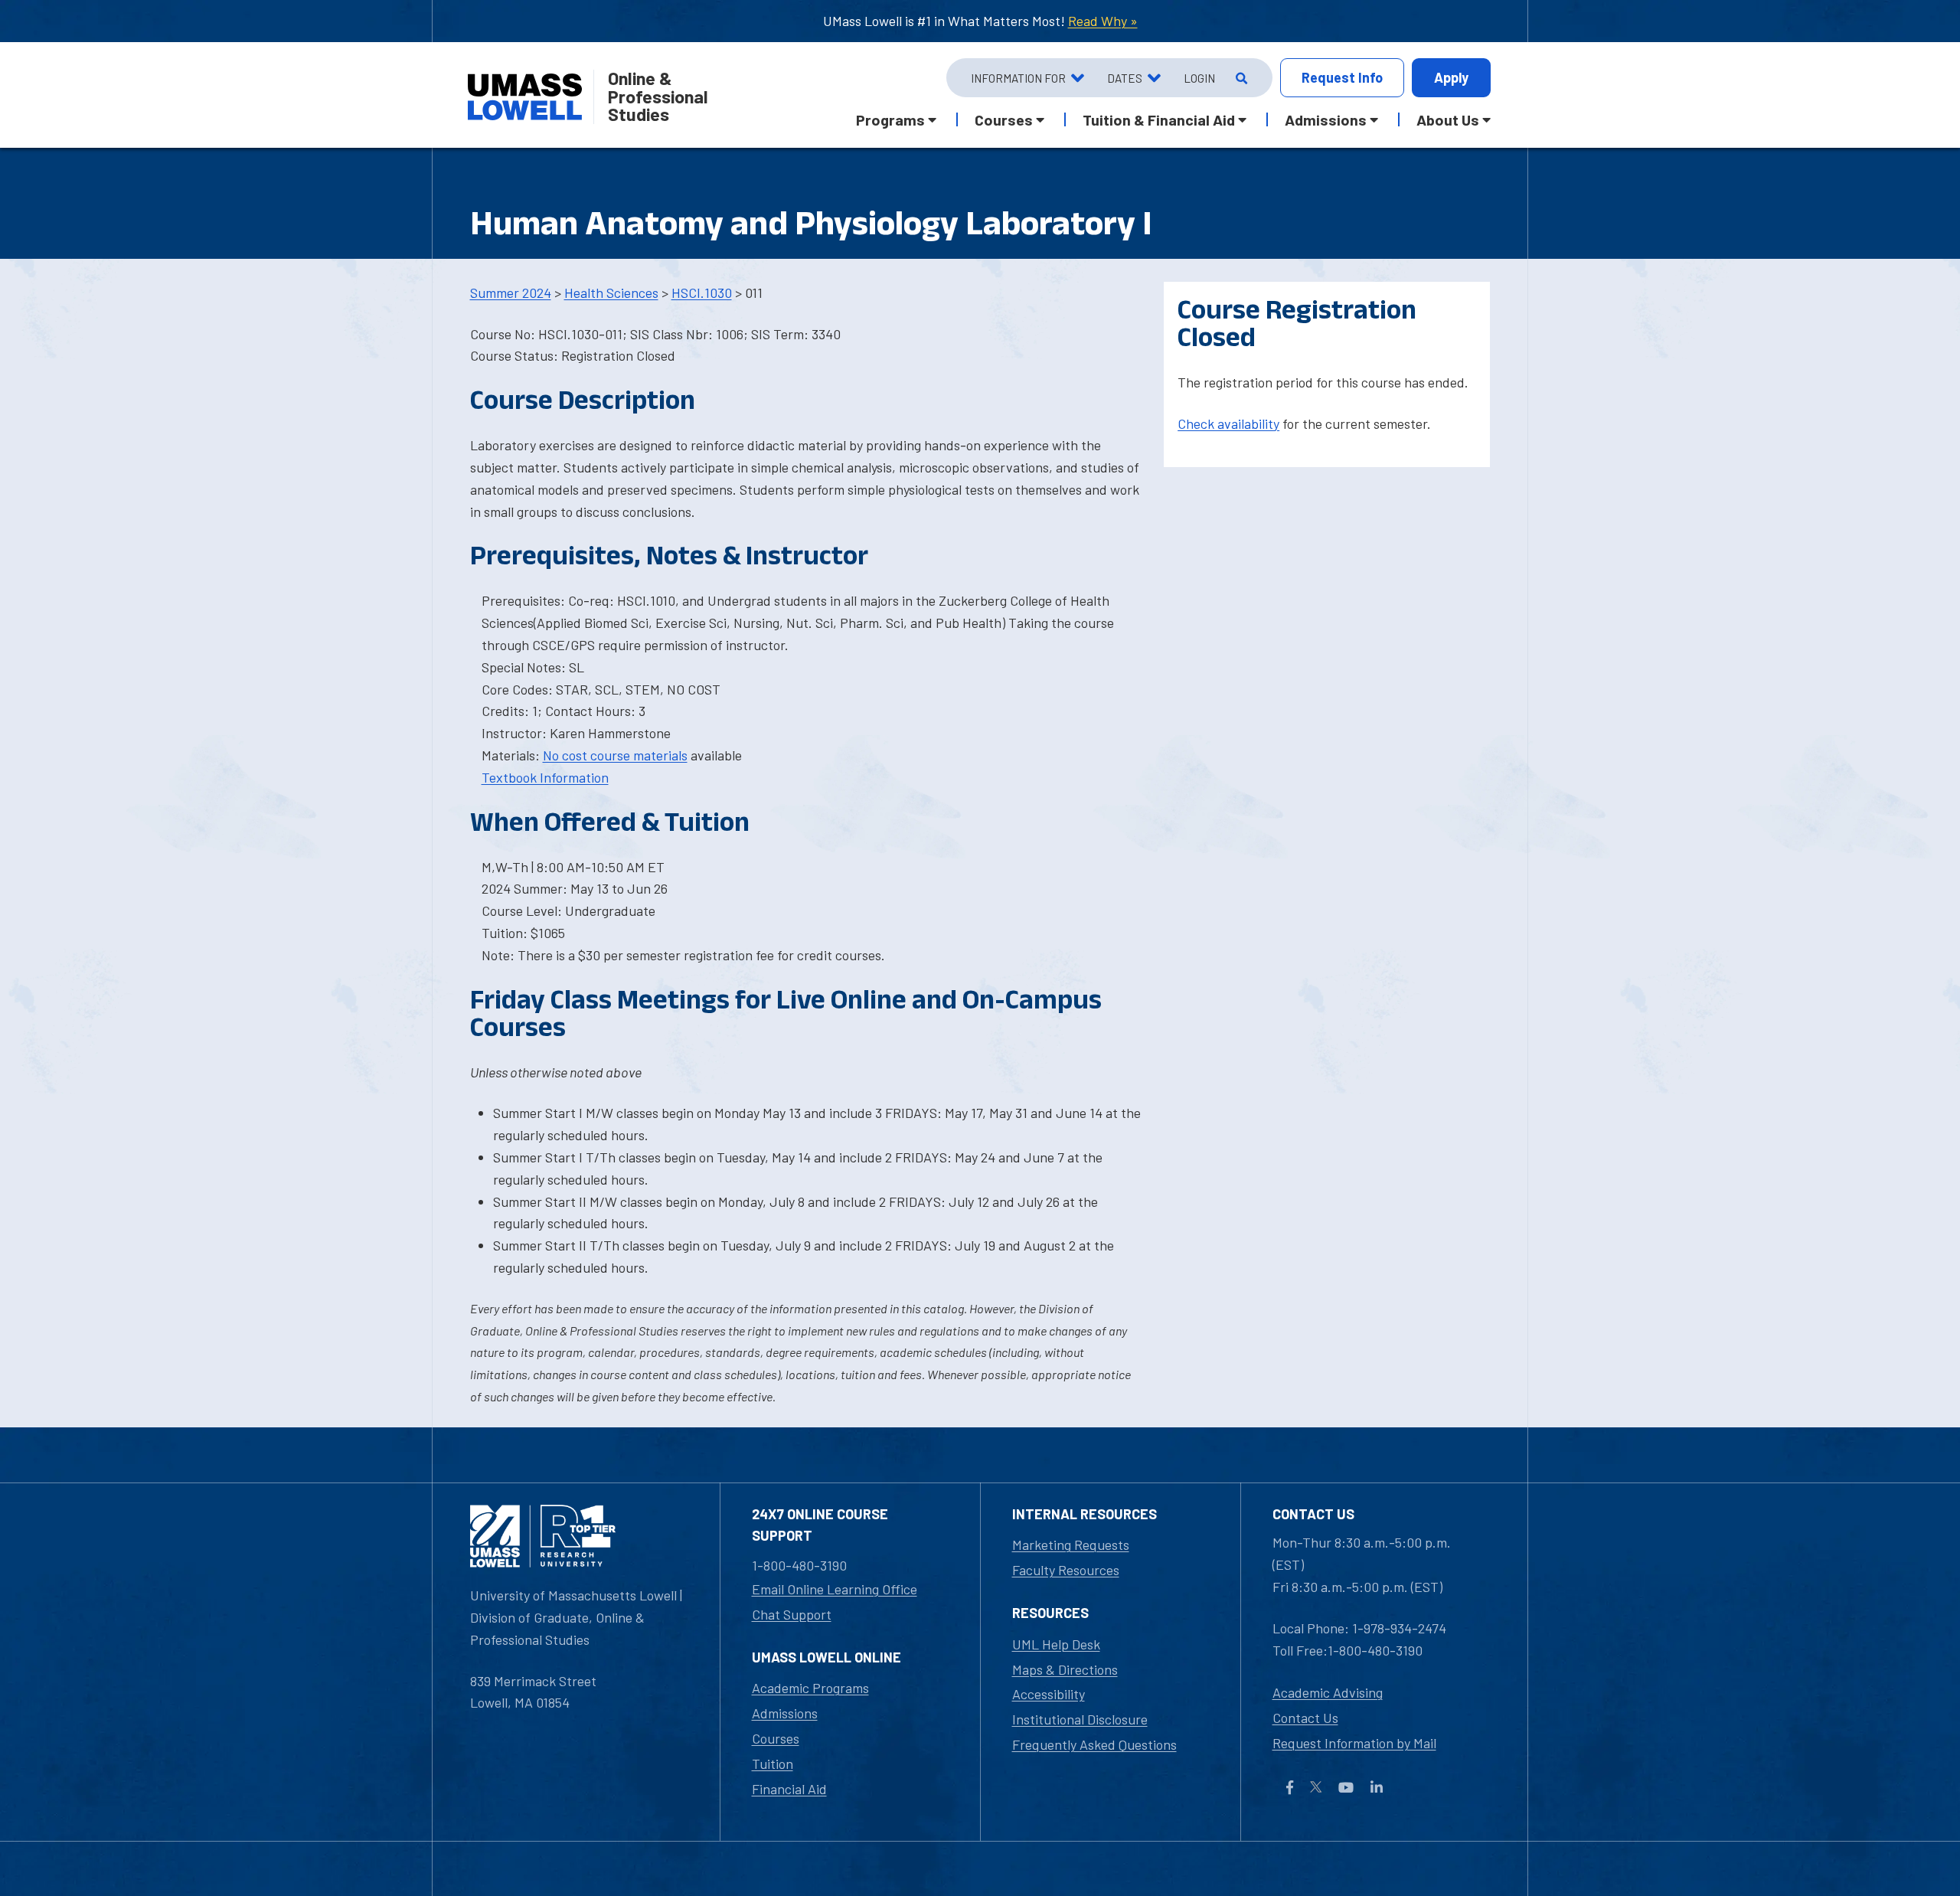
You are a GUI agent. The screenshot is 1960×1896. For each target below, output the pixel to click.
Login (1199, 78)
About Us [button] (1448, 119)
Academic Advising (1328, 1692)
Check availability (1228, 423)
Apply (1451, 77)
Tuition (773, 1764)
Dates (1125, 78)
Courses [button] (1004, 119)
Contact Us (1305, 1718)
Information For (1018, 78)
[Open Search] (1240, 78)
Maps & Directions (1065, 1669)
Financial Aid (789, 1789)
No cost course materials (615, 755)
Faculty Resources (1066, 1570)
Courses (776, 1738)
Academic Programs (810, 1688)
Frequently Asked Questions (1094, 1744)
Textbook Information (545, 777)
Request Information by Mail (1354, 1743)
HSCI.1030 (702, 293)
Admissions (785, 1713)
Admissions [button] (1326, 119)
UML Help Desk (1056, 1644)
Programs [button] (890, 119)
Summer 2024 (511, 293)
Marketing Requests (1071, 1545)
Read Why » (1103, 21)
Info (1342, 77)
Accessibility (1049, 1694)
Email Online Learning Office (835, 1589)
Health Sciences (611, 293)
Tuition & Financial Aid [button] (1159, 119)
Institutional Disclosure (1080, 1719)
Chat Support (792, 1614)
